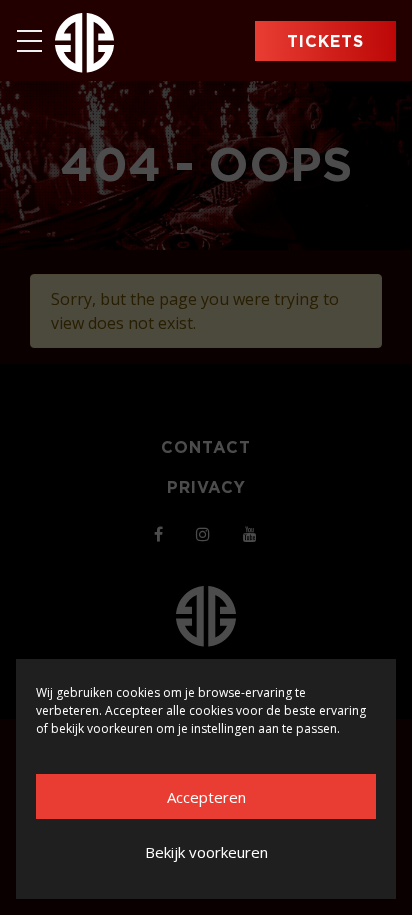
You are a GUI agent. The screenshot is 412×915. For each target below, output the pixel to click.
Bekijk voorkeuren (206, 852)
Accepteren (206, 797)
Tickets (325, 41)
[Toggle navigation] (35, 41)
